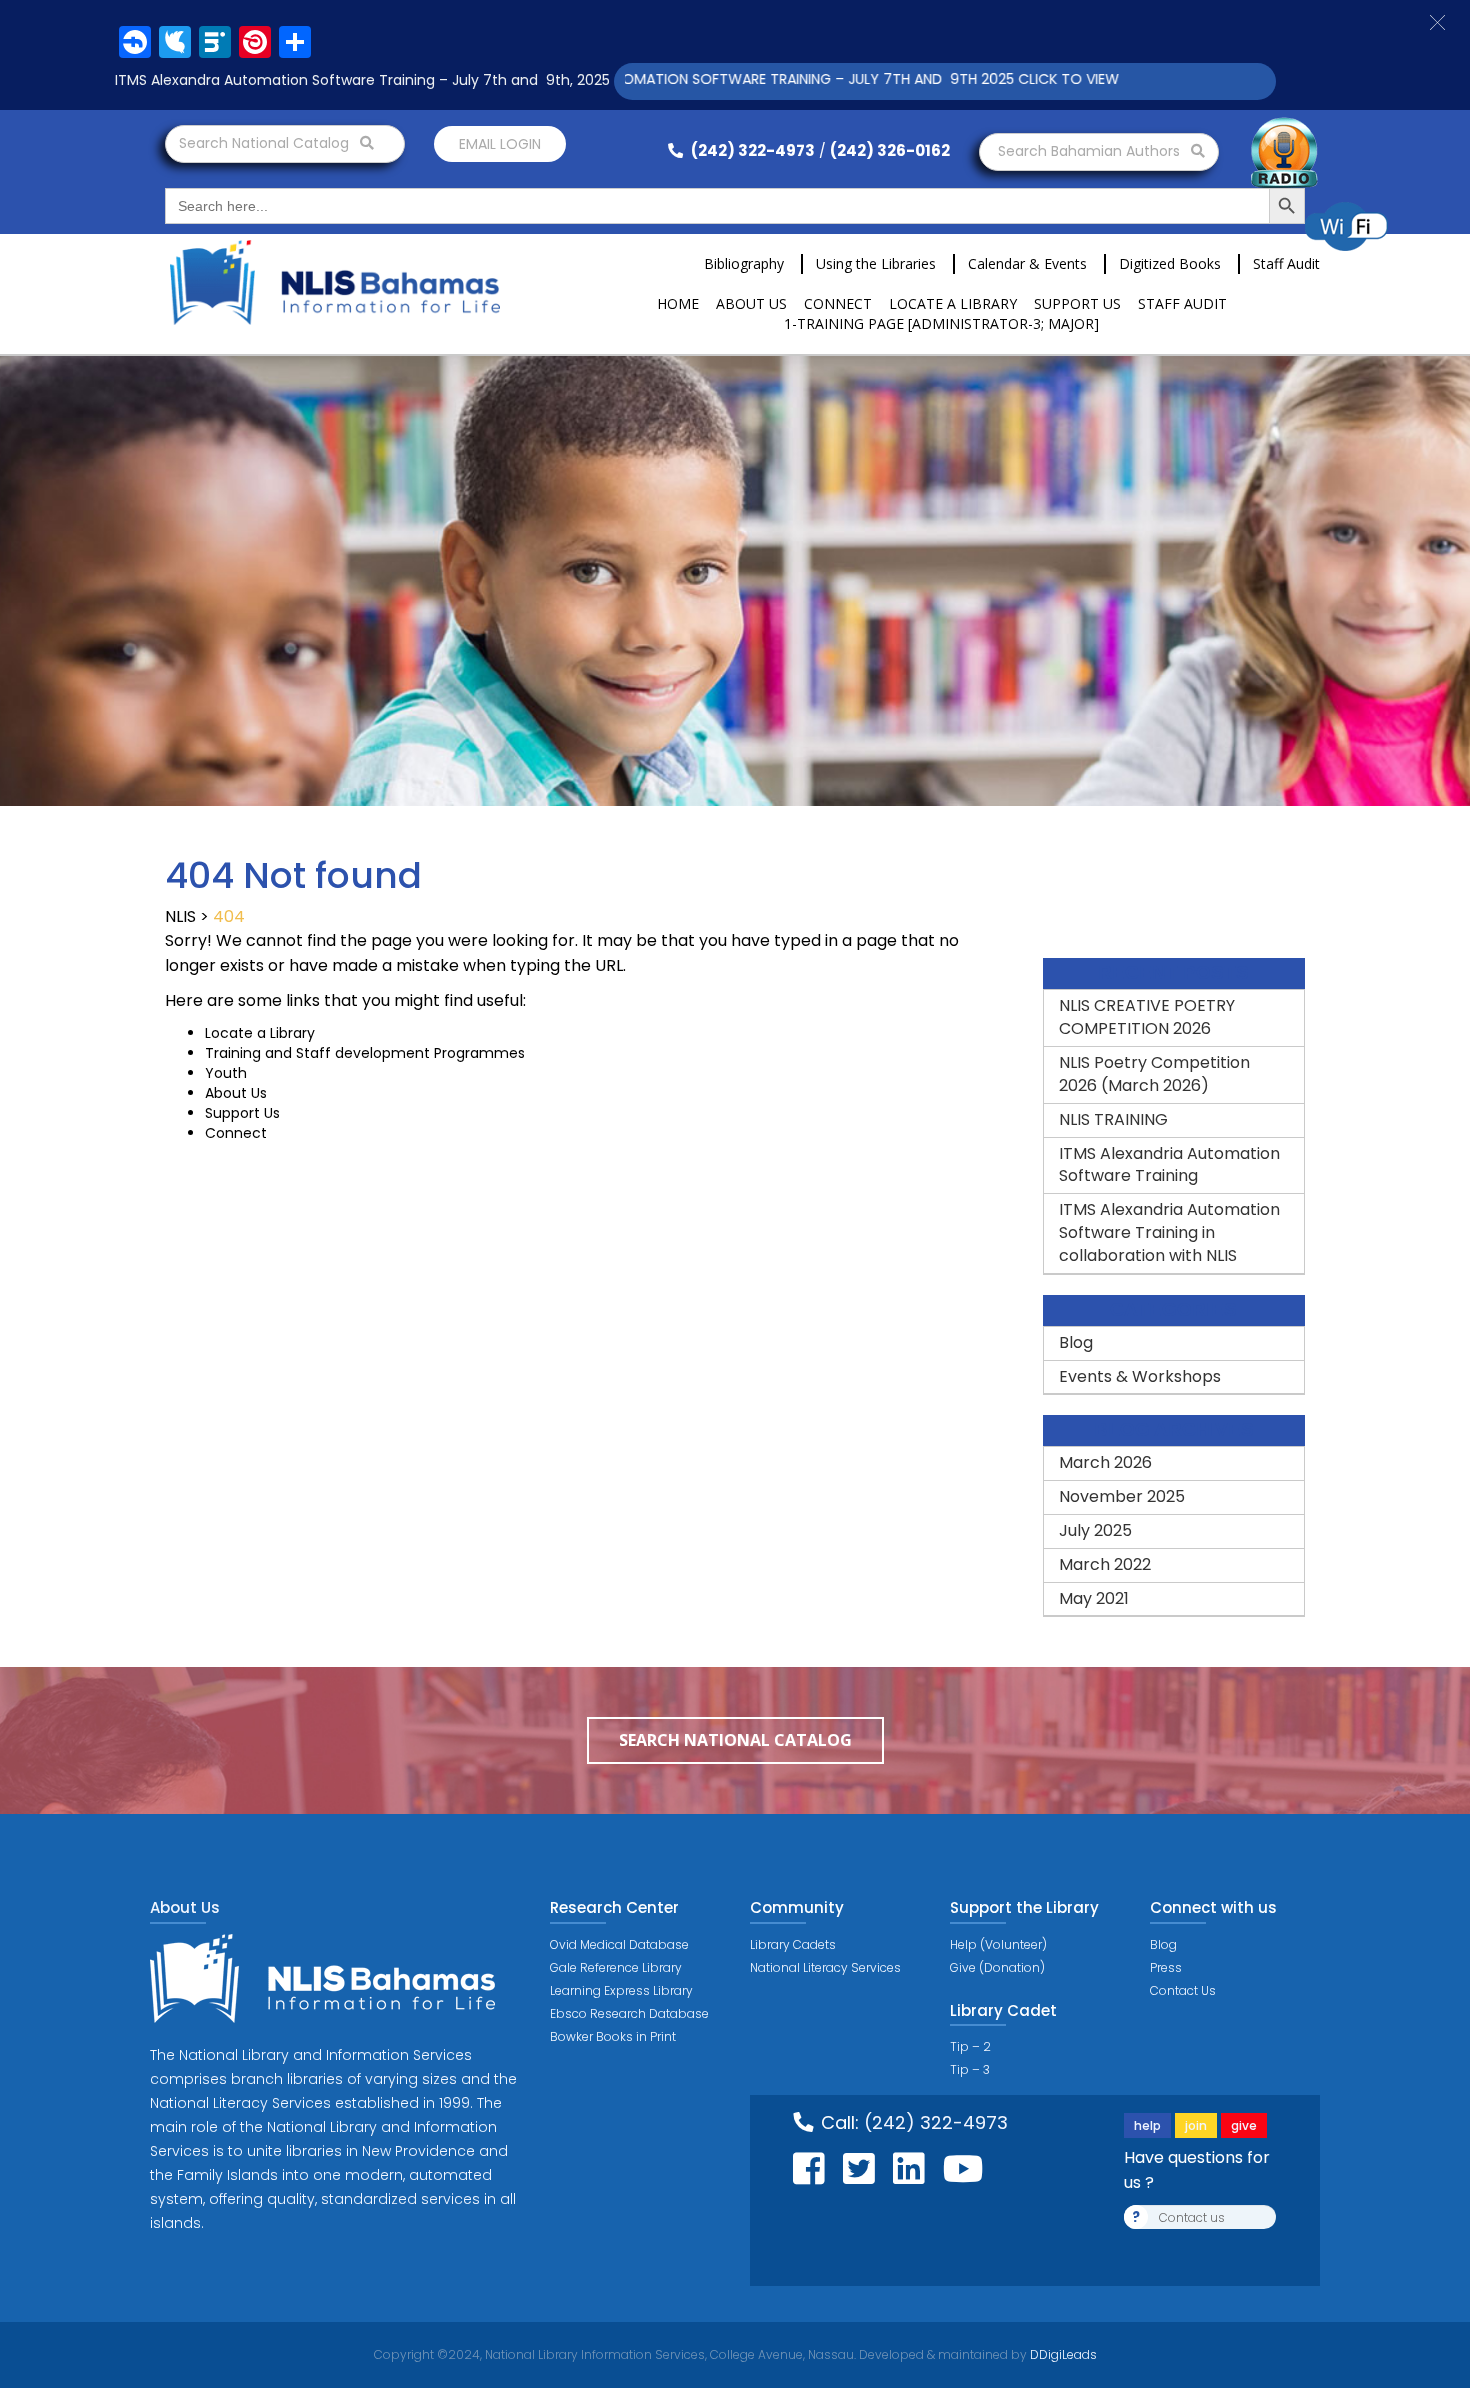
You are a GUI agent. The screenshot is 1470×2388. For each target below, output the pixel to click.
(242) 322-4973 (751, 150)
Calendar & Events (1027, 263)
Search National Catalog (266, 143)
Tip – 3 (970, 2069)
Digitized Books (1170, 263)
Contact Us (1183, 1990)
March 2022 (1105, 1564)
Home (678, 303)
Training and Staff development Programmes (365, 1053)
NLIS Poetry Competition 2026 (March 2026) (1154, 1074)
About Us (751, 303)
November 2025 (1122, 1496)
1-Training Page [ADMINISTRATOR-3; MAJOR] (941, 323)
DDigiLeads (1062, 2354)
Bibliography (744, 263)
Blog (1076, 1342)
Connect (838, 303)
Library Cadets (793, 1944)
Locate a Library (953, 303)
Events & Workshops (1140, 1376)
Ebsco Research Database (629, 2013)
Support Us (1077, 303)
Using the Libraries (876, 263)
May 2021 (1094, 1598)
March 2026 (1105, 1462)
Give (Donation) (997, 1967)
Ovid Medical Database (619, 1944)
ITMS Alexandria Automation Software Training (1169, 1165)
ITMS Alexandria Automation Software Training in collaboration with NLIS (1169, 1232)
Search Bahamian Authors (1091, 151)
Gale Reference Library (616, 1967)
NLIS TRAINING (1113, 1119)
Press (1166, 1967)
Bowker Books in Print (613, 2036)
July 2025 (1095, 1530)
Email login (500, 144)
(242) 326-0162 (890, 150)
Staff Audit (1286, 263)
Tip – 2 (970, 2046)
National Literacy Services (825, 1967)
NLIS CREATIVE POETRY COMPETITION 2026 (1147, 1017)
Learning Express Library (621, 1990)
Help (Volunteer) (998, 1944)
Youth (226, 1073)
